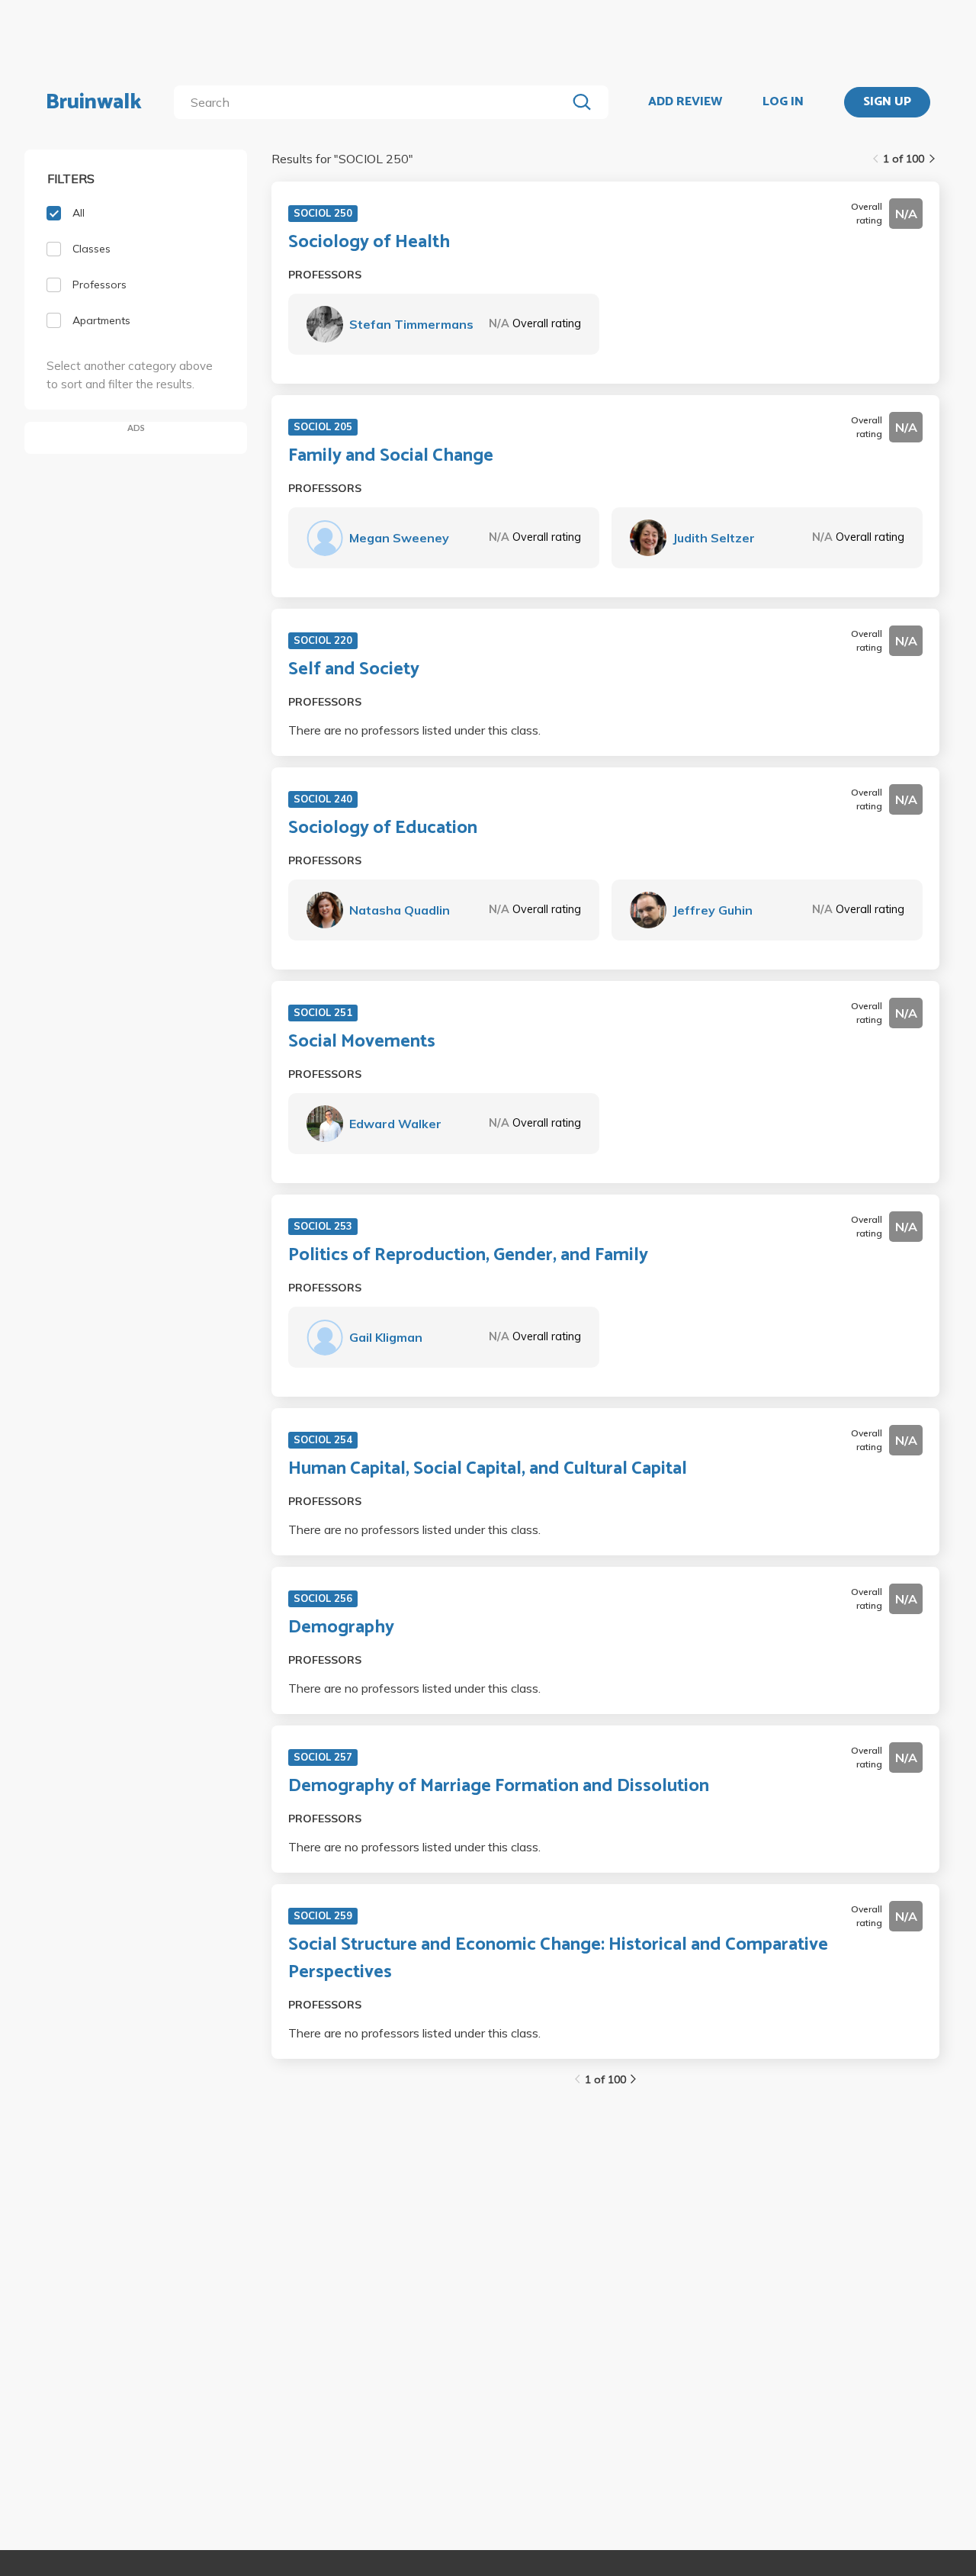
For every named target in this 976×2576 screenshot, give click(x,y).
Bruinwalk (94, 102)
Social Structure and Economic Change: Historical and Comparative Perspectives (558, 1959)
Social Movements (362, 1042)
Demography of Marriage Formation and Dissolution (499, 1786)
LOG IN (783, 102)
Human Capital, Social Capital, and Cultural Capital (488, 1469)
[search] (373, 102)
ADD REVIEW (685, 102)
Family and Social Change (391, 456)
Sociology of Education (383, 828)
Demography (341, 1628)
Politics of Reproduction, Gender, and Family (468, 1256)
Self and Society (354, 670)
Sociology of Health (369, 243)
